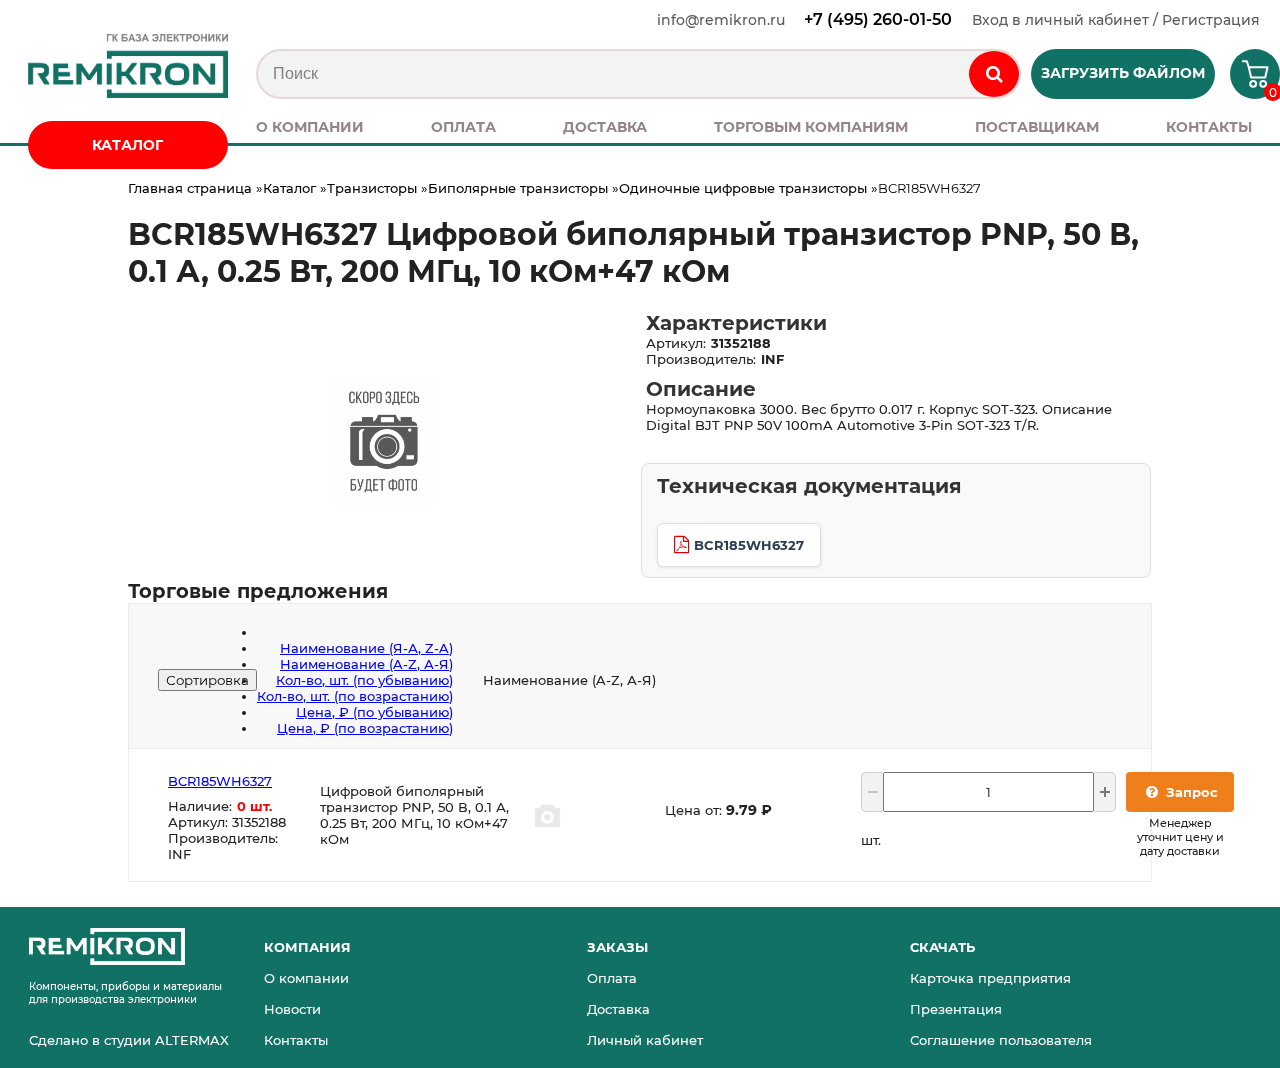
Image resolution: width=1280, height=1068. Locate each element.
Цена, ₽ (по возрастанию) (365, 728)
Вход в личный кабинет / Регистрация (1116, 20)
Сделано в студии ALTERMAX (129, 1040)
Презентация (956, 1009)
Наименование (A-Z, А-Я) (366, 664)
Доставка (618, 1009)
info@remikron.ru (721, 20)
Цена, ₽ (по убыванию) (374, 712)
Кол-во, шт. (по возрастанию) (355, 696)
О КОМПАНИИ (310, 127)
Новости (292, 1009)
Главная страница (190, 188)
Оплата (612, 978)
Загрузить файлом (1123, 73)
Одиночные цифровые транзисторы (743, 188)
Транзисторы (372, 188)
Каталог (289, 188)
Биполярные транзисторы (518, 188)
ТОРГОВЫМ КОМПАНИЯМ (811, 127)
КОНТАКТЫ (1209, 127)
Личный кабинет (645, 1040)
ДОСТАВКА (605, 127)
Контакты (296, 1040)
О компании (306, 978)
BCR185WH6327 (749, 545)
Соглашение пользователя (1001, 1040)
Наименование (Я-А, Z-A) (366, 648)
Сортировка (207, 680)
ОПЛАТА (463, 127)
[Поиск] (994, 74)
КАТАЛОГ (127, 145)
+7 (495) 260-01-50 (878, 19)
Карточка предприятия (990, 978)
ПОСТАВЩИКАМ (1037, 127)
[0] (1247, 80)
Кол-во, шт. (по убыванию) (364, 680)
